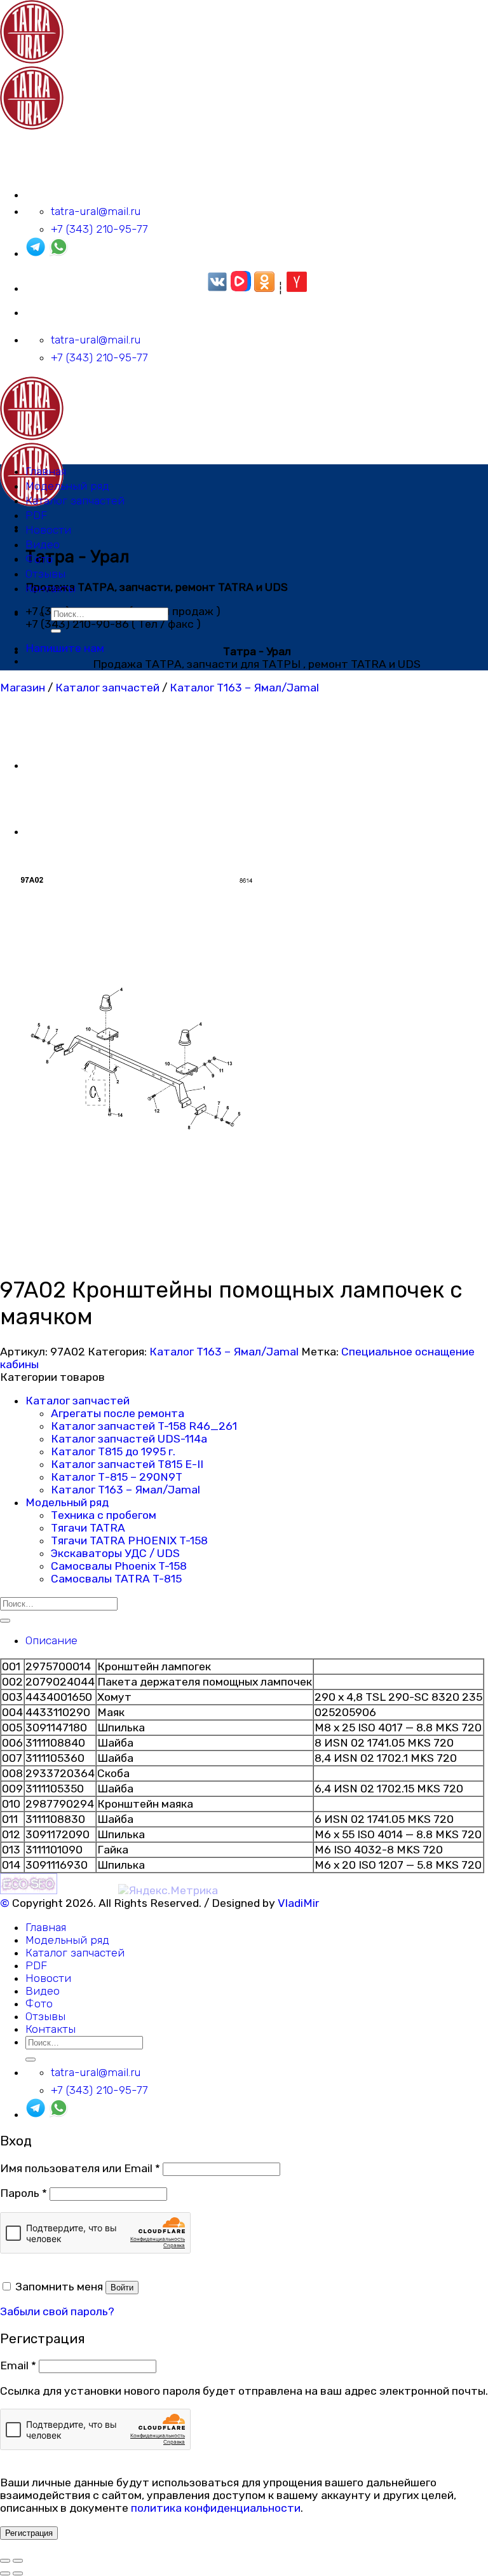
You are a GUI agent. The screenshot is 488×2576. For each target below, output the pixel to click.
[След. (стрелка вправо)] (18, 2573)
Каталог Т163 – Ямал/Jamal (244, 688)
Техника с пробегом (104, 1515)
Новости (48, 530)
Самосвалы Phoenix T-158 (119, 1566)
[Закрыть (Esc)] (5, 2561)
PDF (36, 515)
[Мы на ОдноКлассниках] (264, 288)
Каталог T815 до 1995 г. (113, 1451)
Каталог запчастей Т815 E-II (127, 1464)
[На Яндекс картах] (297, 288)
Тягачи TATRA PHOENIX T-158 (129, 1541)
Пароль (24, 2193)
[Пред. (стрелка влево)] (5, 2573)
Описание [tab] (51, 1640)
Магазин (23, 688)
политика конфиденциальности (216, 2508)
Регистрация (29, 2533)
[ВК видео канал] (241, 288)
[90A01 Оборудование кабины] (57, 765)
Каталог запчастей (75, 501)
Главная (46, 471)
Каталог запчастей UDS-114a (129, 1439)
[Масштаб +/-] (18, 2561)
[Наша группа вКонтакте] (217, 288)
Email (18, 2365)
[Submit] (56, 631)
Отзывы (45, 574)
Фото (39, 559)
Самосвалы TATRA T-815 (116, 1579)
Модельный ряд (67, 486)
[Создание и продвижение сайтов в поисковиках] (29, 1890)
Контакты (51, 588)
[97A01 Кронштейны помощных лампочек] (57, 831)
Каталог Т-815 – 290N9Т (117, 1477)
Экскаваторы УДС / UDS (115, 1553)
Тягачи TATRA (88, 1528)
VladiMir (298, 1903)
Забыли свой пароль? (57, 2311)
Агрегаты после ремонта (118, 1413)
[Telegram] (36, 253)
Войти (122, 2288)
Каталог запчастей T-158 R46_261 (144, 1426)
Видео (43, 544)
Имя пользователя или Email (80, 2168)
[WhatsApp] (58, 253)
